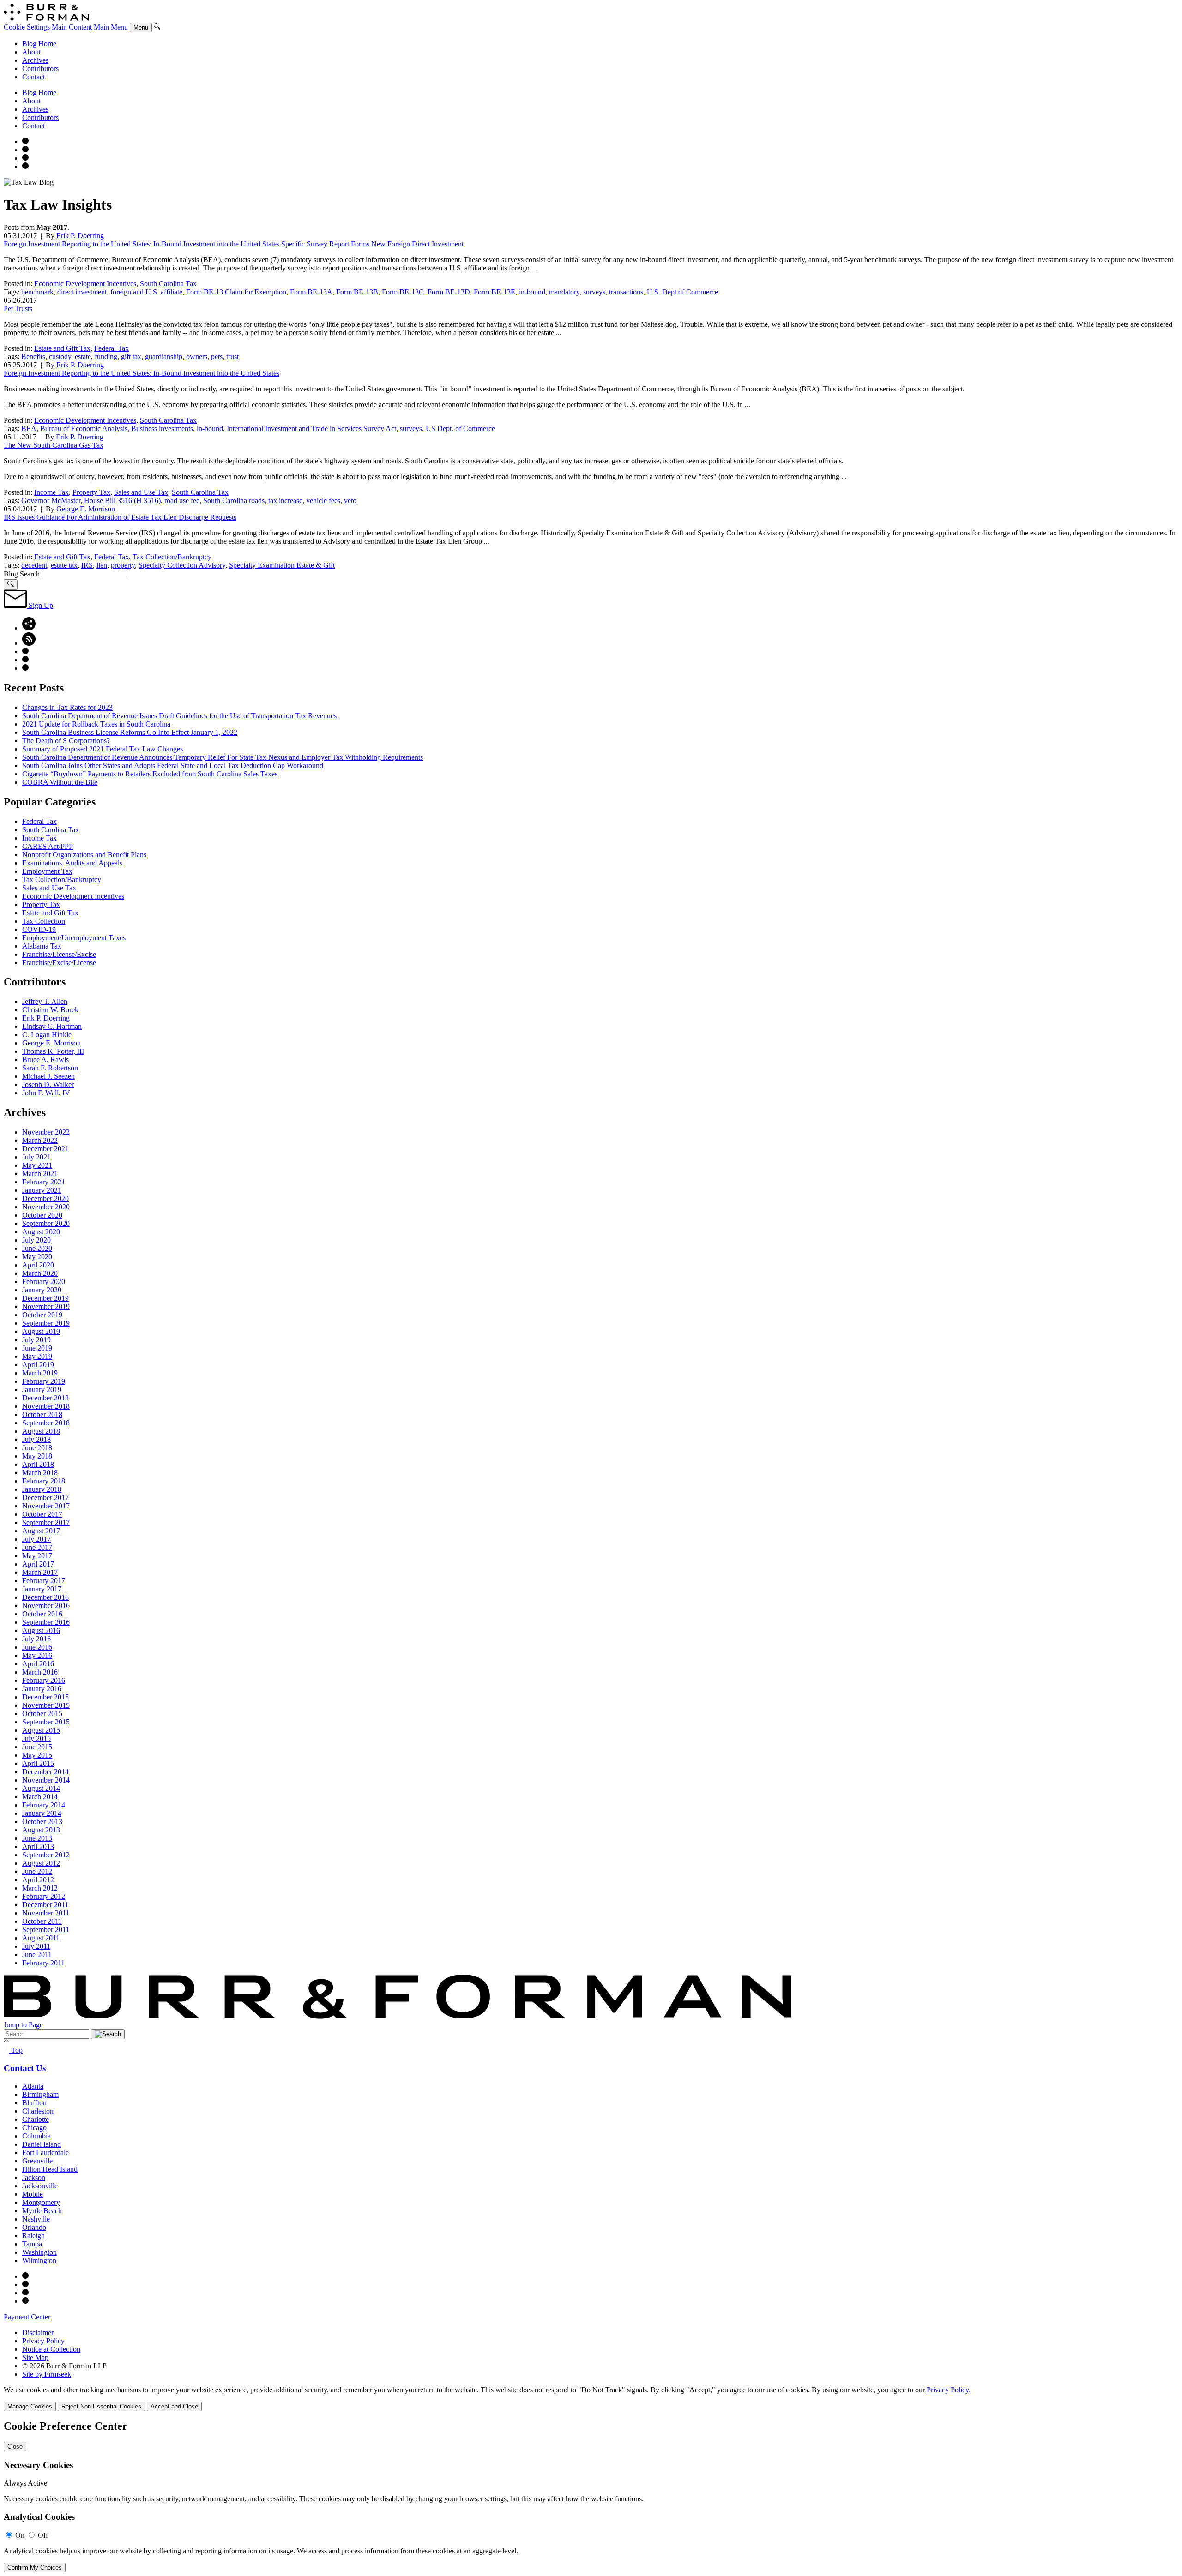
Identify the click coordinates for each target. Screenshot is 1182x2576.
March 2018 (40, 1473)
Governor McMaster (51, 501)
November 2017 (46, 1506)
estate (83, 357)
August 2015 (41, 1730)
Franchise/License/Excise (59, 954)
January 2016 (42, 1689)
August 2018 (41, 1431)
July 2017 (36, 1539)
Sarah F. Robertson (50, 1068)
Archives (35, 60)
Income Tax (51, 492)
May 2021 (37, 1165)
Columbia (36, 2136)
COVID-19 (39, 929)
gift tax (131, 357)
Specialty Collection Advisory (182, 565)
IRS (87, 565)
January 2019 (42, 1390)
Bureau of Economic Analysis (84, 429)
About (31, 52)
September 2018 (46, 1423)
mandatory (564, 292)
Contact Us (25, 2068)
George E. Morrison (86, 509)
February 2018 (44, 1481)
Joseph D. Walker (48, 1084)
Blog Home (39, 44)
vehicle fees (323, 501)
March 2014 (40, 1797)
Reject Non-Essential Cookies (101, 2406)
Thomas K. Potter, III (53, 1051)
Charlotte (36, 2119)
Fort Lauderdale (45, 2153)
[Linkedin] (25, 166)
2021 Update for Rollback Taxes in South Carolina (96, 724)
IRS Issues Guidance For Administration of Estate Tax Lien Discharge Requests (120, 517)
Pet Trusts (18, 309)
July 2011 (36, 1946)
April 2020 (38, 1265)
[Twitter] (25, 158)
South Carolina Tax (168, 284)
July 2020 (36, 1240)
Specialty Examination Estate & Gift (282, 565)
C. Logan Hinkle (47, 1035)
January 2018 (42, 1489)
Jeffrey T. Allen (45, 1001)
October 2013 (42, 1822)
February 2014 (44, 1805)
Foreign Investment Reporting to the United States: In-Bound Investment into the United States (142, 373)
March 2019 (40, 1373)
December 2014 (45, 1772)
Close (15, 2447)
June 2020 (37, 1248)
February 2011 (43, 1963)
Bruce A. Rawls (45, 1060)
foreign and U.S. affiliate (146, 292)
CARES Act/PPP (48, 846)
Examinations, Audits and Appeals (72, 863)
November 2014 (46, 1780)
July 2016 (36, 1639)
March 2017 (40, 1572)
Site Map (35, 2357)
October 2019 (42, 1315)
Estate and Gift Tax (62, 348)
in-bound (532, 292)
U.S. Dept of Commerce (682, 292)
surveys (594, 292)
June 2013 (37, 1838)
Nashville (36, 2219)
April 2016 (38, 1664)
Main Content (72, 27)
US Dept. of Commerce (460, 429)
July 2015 (36, 1738)
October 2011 (42, 1921)
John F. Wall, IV (46, 1093)
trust (232, 357)
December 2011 (45, 1905)
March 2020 (40, 1273)
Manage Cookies (30, 2406)
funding (106, 357)
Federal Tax (112, 348)
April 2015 (38, 1763)
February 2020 (44, 1282)
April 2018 (38, 1464)
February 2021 (44, 1182)
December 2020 (45, 1198)
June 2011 (37, 1955)
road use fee (182, 501)
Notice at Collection (51, 2349)
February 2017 (44, 1581)
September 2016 (46, 1622)
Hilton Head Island (50, 2169)
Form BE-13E (495, 292)
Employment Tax (47, 871)
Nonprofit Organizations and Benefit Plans (84, 855)
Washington (39, 2252)
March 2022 (40, 1140)
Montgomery (41, 2202)
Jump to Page (23, 2025)
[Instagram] (25, 141)
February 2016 (44, 1680)
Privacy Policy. (949, 2390)
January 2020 (42, 1290)
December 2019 (45, 1298)
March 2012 (40, 1888)
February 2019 (44, 1381)
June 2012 (37, 1871)
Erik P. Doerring (80, 236)
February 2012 (44, 1896)
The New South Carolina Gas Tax (54, 445)
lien (102, 565)
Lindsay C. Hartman (52, 1026)
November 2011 (46, 1913)
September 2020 (46, 1223)
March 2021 (40, 1174)
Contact (33, 77)
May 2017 (37, 1556)
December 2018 (45, 1398)
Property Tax (91, 492)
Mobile (33, 2194)
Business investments (162, 429)
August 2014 (41, 1788)
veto (350, 501)
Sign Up (40, 605)
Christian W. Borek (50, 1010)
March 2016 (40, 1672)
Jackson (34, 2177)
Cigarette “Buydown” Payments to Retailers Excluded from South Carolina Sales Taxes (150, 774)
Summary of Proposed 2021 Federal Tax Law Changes (103, 749)
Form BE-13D (449, 292)
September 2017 (46, 1522)
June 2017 (37, 1547)
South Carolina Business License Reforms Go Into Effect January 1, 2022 (130, 732)
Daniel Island (42, 2144)
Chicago (34, 2128)
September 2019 (46, 1323)
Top (16, 2050)
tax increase (285, 501)
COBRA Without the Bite (60, 782)
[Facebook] (25, 150)
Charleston (38, 2111)
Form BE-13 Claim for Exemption (236, 292)
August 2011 (41, 1938)
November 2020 (46, 1207)
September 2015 (46, 1722)
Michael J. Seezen (48, 1076)
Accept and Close (174, 2406)
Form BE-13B (357, 292)
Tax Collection (44, 921)
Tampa (32, 2244)
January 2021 (42, 1190)
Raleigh (33, 2236)
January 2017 (42, 1589)
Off (43, 2535)
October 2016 (42, 1614)
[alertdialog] (591, 2496)
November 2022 (46, 1132)
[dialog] (591, 2399)
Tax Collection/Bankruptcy (172, 557)
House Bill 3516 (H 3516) (122, 501)
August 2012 (41, 1863)
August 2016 (41, 1630)
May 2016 (37, 1655)
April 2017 (38, 1564)
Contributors (40, 69)
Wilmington (39, 2261)
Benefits (33, 357)
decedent (34, 565)
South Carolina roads (234, 501)
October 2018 (42, 1414)
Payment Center (27, 2317)
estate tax (64, 565)
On (20, 2535)
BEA (29, 429)
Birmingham (40, 2094)
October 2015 (42, 1714)
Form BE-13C (403, 292)
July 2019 (36, 1340)
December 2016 (45, 1597)
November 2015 (46, 1705)
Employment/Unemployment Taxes (74, 938)
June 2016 (37, 1647)
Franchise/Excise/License (59, 963)
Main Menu (111, 27)
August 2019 (41, 1331)
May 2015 (37, 1755)
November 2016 (46, 1606)
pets (217, 357)
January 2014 (42, 1813)
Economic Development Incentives (85, 284)
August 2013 (41, 1830)
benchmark (37, 292)
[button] (29, 628)
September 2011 (46, 1930)
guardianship (164, 357)
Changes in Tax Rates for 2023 (67, 707)
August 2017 (41, 1531)
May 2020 (37, 1257)
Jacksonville (40, 2186)
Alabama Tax (42, 946)
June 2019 (37, 1348)
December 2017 (45, 1498)
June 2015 (37, 1747)
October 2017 (42, 1514)
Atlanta (33, 2086)
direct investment (82, 292)
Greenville (37, 2161)
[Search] (157, 27)
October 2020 (42, 1215)
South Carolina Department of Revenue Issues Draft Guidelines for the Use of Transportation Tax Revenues (179, 716)
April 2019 (38, 1365)
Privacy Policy (43, 2341)
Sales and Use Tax (141, 492)
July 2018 (36, 1439)
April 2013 (38, 1846)
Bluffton (34, 2103)
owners (197, 357)
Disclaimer (38, 2333)
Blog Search (22, 574)
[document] (591, 2496)
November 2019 (46, 1306)
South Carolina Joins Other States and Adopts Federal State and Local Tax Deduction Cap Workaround (173, 766)
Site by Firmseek (47, 2374)
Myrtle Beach (42, 2211)
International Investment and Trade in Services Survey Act (311, 429)
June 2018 (37, 1448)
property (123, 565)
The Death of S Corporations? (66, 741)
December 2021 (45, 1149)
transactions (626, 292)
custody (60, 357)
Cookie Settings (27, 27)
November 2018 (46, 1406)
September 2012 (46, 1855)
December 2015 (45, 1697)
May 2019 (37, 1356)
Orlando (34, 2227)
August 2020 (41, 1232)
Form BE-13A (311, 292)
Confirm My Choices (35, 2567)
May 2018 (37, 1456)
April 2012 (38, 1880)
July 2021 (36, 1157)
